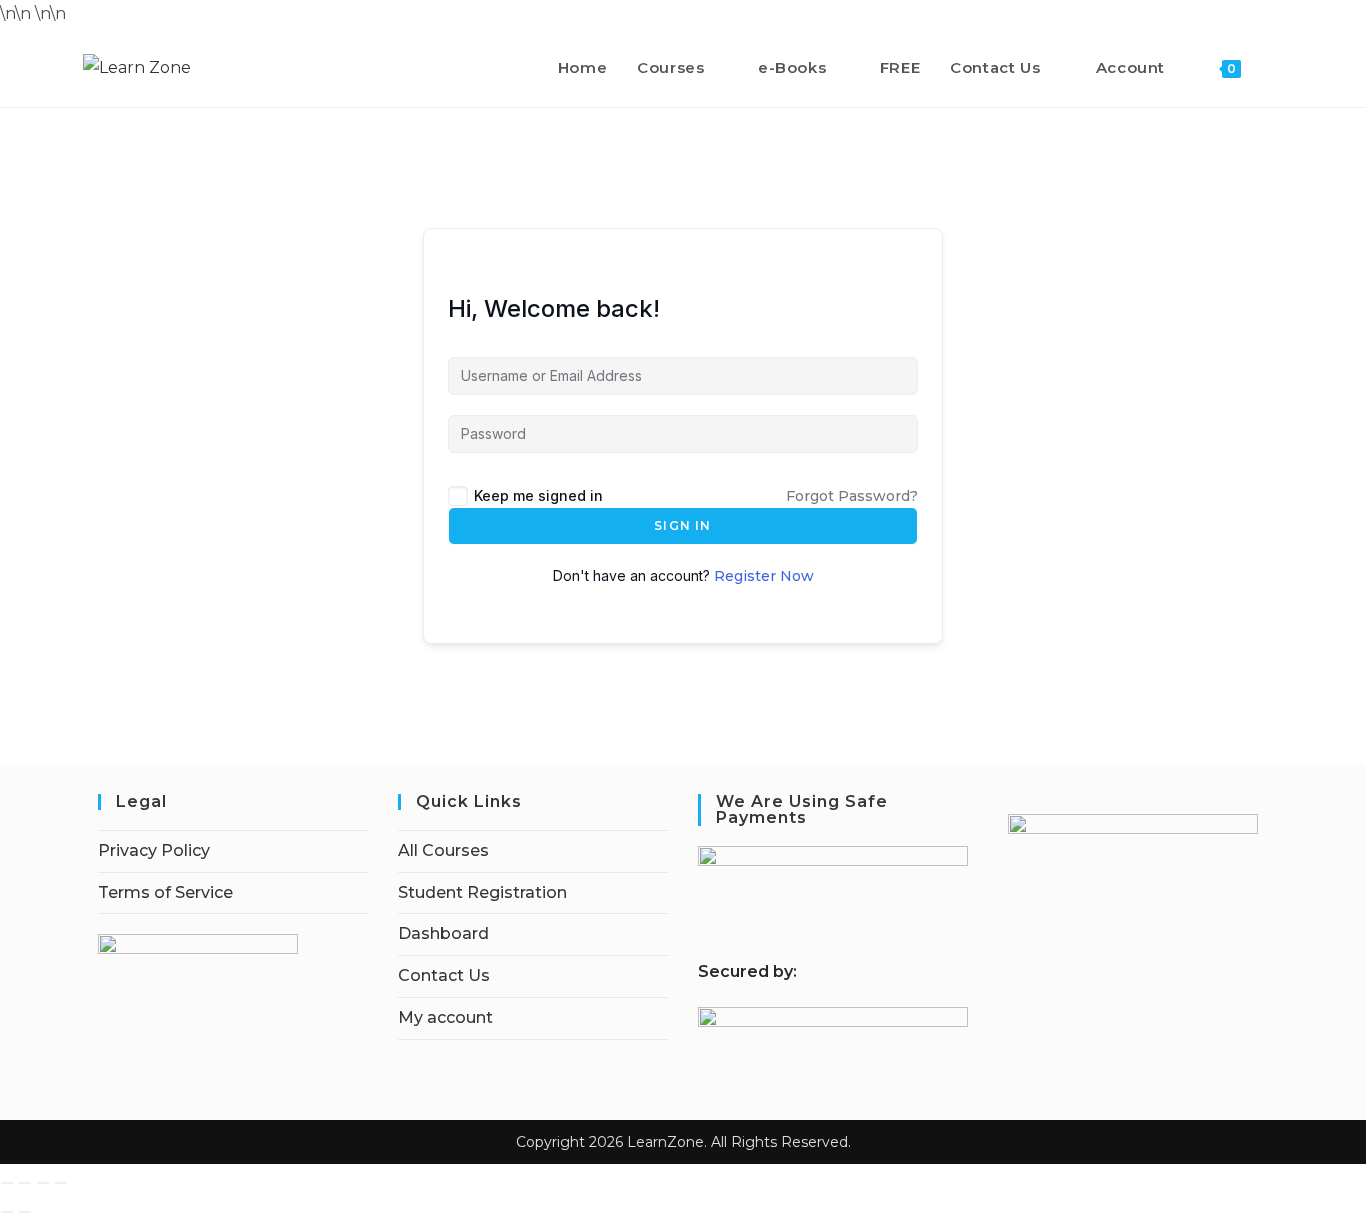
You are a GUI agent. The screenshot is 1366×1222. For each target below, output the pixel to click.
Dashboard (443, 933)
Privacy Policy (154, 850)
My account (445, 1017)
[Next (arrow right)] (25, 1212)
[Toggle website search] (1277, 68)
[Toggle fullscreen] (25, 1183)
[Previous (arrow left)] (7, 1212)
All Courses (443, 850)
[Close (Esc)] (61, 1183)
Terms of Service (165, 892)
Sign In (682, 525)
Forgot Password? (852, 496)
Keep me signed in (538, 495)
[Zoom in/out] (7, 1183)
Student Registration (482, 892)
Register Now (764, 576)
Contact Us (444, 975)
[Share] (43, 1183)
